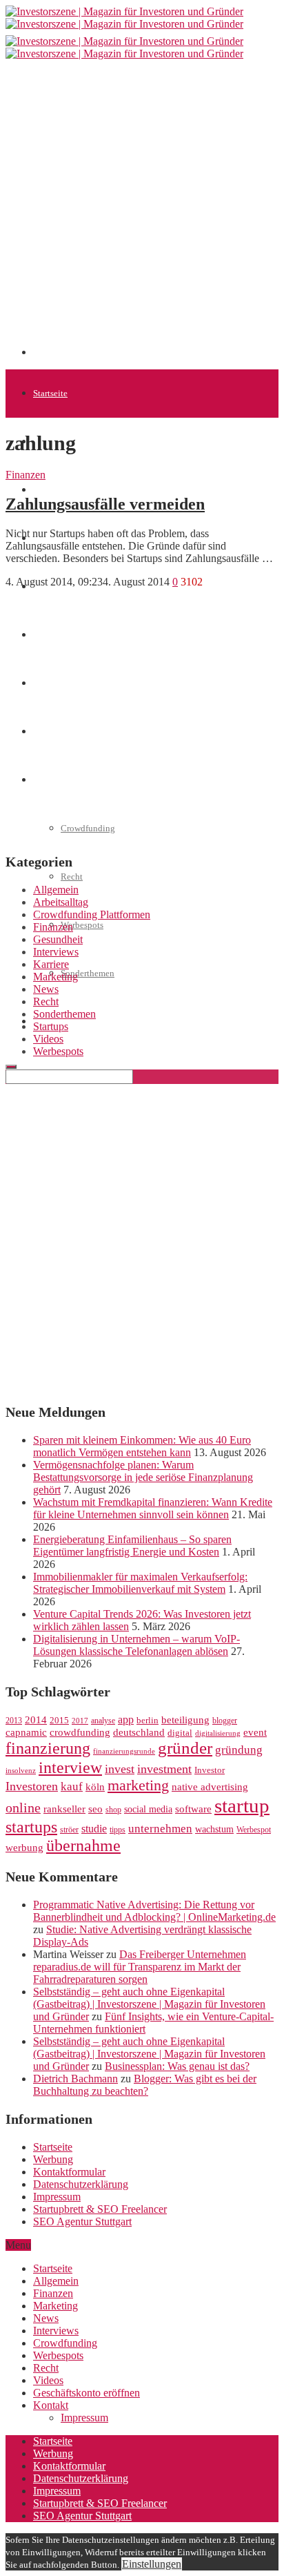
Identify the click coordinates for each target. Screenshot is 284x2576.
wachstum (214, 1829)
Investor (210, 1770)
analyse (103, 1721)
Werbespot (254, 1830)
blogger (225, 1721)
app (126, 1720)
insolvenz (21, 1771)
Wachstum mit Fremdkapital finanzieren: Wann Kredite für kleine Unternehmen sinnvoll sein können (153, 1508)
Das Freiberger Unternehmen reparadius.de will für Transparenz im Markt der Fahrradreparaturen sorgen (140, 1967)
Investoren (32, 1786)
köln (95, 1787)
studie (94, 1829)
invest (120, 1769)
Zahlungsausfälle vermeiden (105, 504)
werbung (24, 1847)
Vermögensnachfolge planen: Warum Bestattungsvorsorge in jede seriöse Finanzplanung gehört (143, 1477)
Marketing (55, 977)
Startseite (50, 393)
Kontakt (51, 2405)
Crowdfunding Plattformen (92, 914)
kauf (72, 1786)
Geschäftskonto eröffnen (79, 1021)
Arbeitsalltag (61, 902)
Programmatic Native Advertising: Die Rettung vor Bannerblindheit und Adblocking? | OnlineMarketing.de (154, 1911)
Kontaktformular (69, 2172)
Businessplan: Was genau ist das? (177, 2066)
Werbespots (82, 925)
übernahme (83, 1846)
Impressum (57, 2197)
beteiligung (185, 1720)
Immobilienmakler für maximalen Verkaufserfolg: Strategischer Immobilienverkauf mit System (140, 1583)
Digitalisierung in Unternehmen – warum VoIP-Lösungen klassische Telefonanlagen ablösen (136, 1645)
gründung (239, 1750)
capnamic (26, 1732)
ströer (69, 1830)
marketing (138, 1785)
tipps (118, 1830)
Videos (48, 1039)
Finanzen (26, 475)
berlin (148, 1721)
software (193, 1809)
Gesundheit (58, 939)
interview (70, 1767)
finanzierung (48, 1748)
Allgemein (56, 890)
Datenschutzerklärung (81, 2184)
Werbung (53, 2159)
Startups (48, 490)
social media (148, 1809)
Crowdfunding (65, 2343)
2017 (80, 1721)
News (46, 989)
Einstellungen (152, 2564)
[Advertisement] (142, 213)
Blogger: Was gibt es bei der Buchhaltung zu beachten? (145, 2085)
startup (242, 1805)
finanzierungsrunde (124, 1751)
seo (95, 1809)
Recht (72, 877)
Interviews (56, 952)
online (23, 1808)
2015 (59, 1721)
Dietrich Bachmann (75, 2079)
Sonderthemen (88, 973)
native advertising (210, 1787)
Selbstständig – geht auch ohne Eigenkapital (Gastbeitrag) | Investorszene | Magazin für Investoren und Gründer (149, 2004)
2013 (14, 1721)
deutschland (139, 1732)
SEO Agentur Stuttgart (82, 2221)
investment (164, 1769)
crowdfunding (80, 1732)
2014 (36, 1720)
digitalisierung (218, 1733)
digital (180, 1733)
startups (31, 1827)
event (255, 1732)
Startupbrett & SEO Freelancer (100, 2209)
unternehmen (160, 1829)
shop (113, 1810)
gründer (185, 1748)
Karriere (51, 964)
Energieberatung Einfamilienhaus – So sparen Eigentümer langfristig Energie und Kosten (132, 1546)
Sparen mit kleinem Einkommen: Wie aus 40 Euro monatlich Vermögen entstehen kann (142, 1446)
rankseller (64, 1809)
